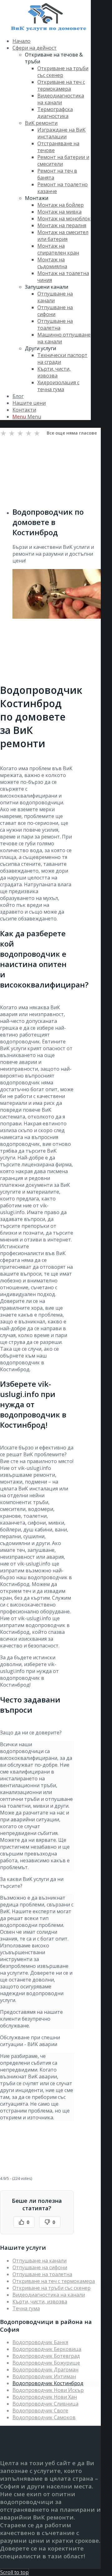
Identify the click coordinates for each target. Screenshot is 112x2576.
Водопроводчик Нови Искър (48, 2390)
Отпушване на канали (40, 2261)
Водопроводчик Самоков (44, 2417)
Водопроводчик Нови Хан (45, 2397)
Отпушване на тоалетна (42, 2274)
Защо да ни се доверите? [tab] (31, 1733)
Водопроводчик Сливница (45, 2404)
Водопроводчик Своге (40, 2411)
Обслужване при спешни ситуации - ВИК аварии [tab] (30, 2041)
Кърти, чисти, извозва (40, 2302)
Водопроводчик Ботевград (46, 2356)
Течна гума (26, 2308)
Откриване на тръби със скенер (51, 2288)
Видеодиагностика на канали (49, 2295)
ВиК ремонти (41, 123)
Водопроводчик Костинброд (48, 2383)
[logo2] (47, 29)
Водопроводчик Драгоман (45, 2370)
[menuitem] (52, 41)
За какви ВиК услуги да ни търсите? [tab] (32, 1882)
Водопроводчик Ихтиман (44, 2376)
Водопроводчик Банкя (40, 2342)
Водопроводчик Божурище (46, 2363)
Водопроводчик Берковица (47, 2349)
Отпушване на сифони (40, 2267)
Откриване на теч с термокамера (54, 2281)
